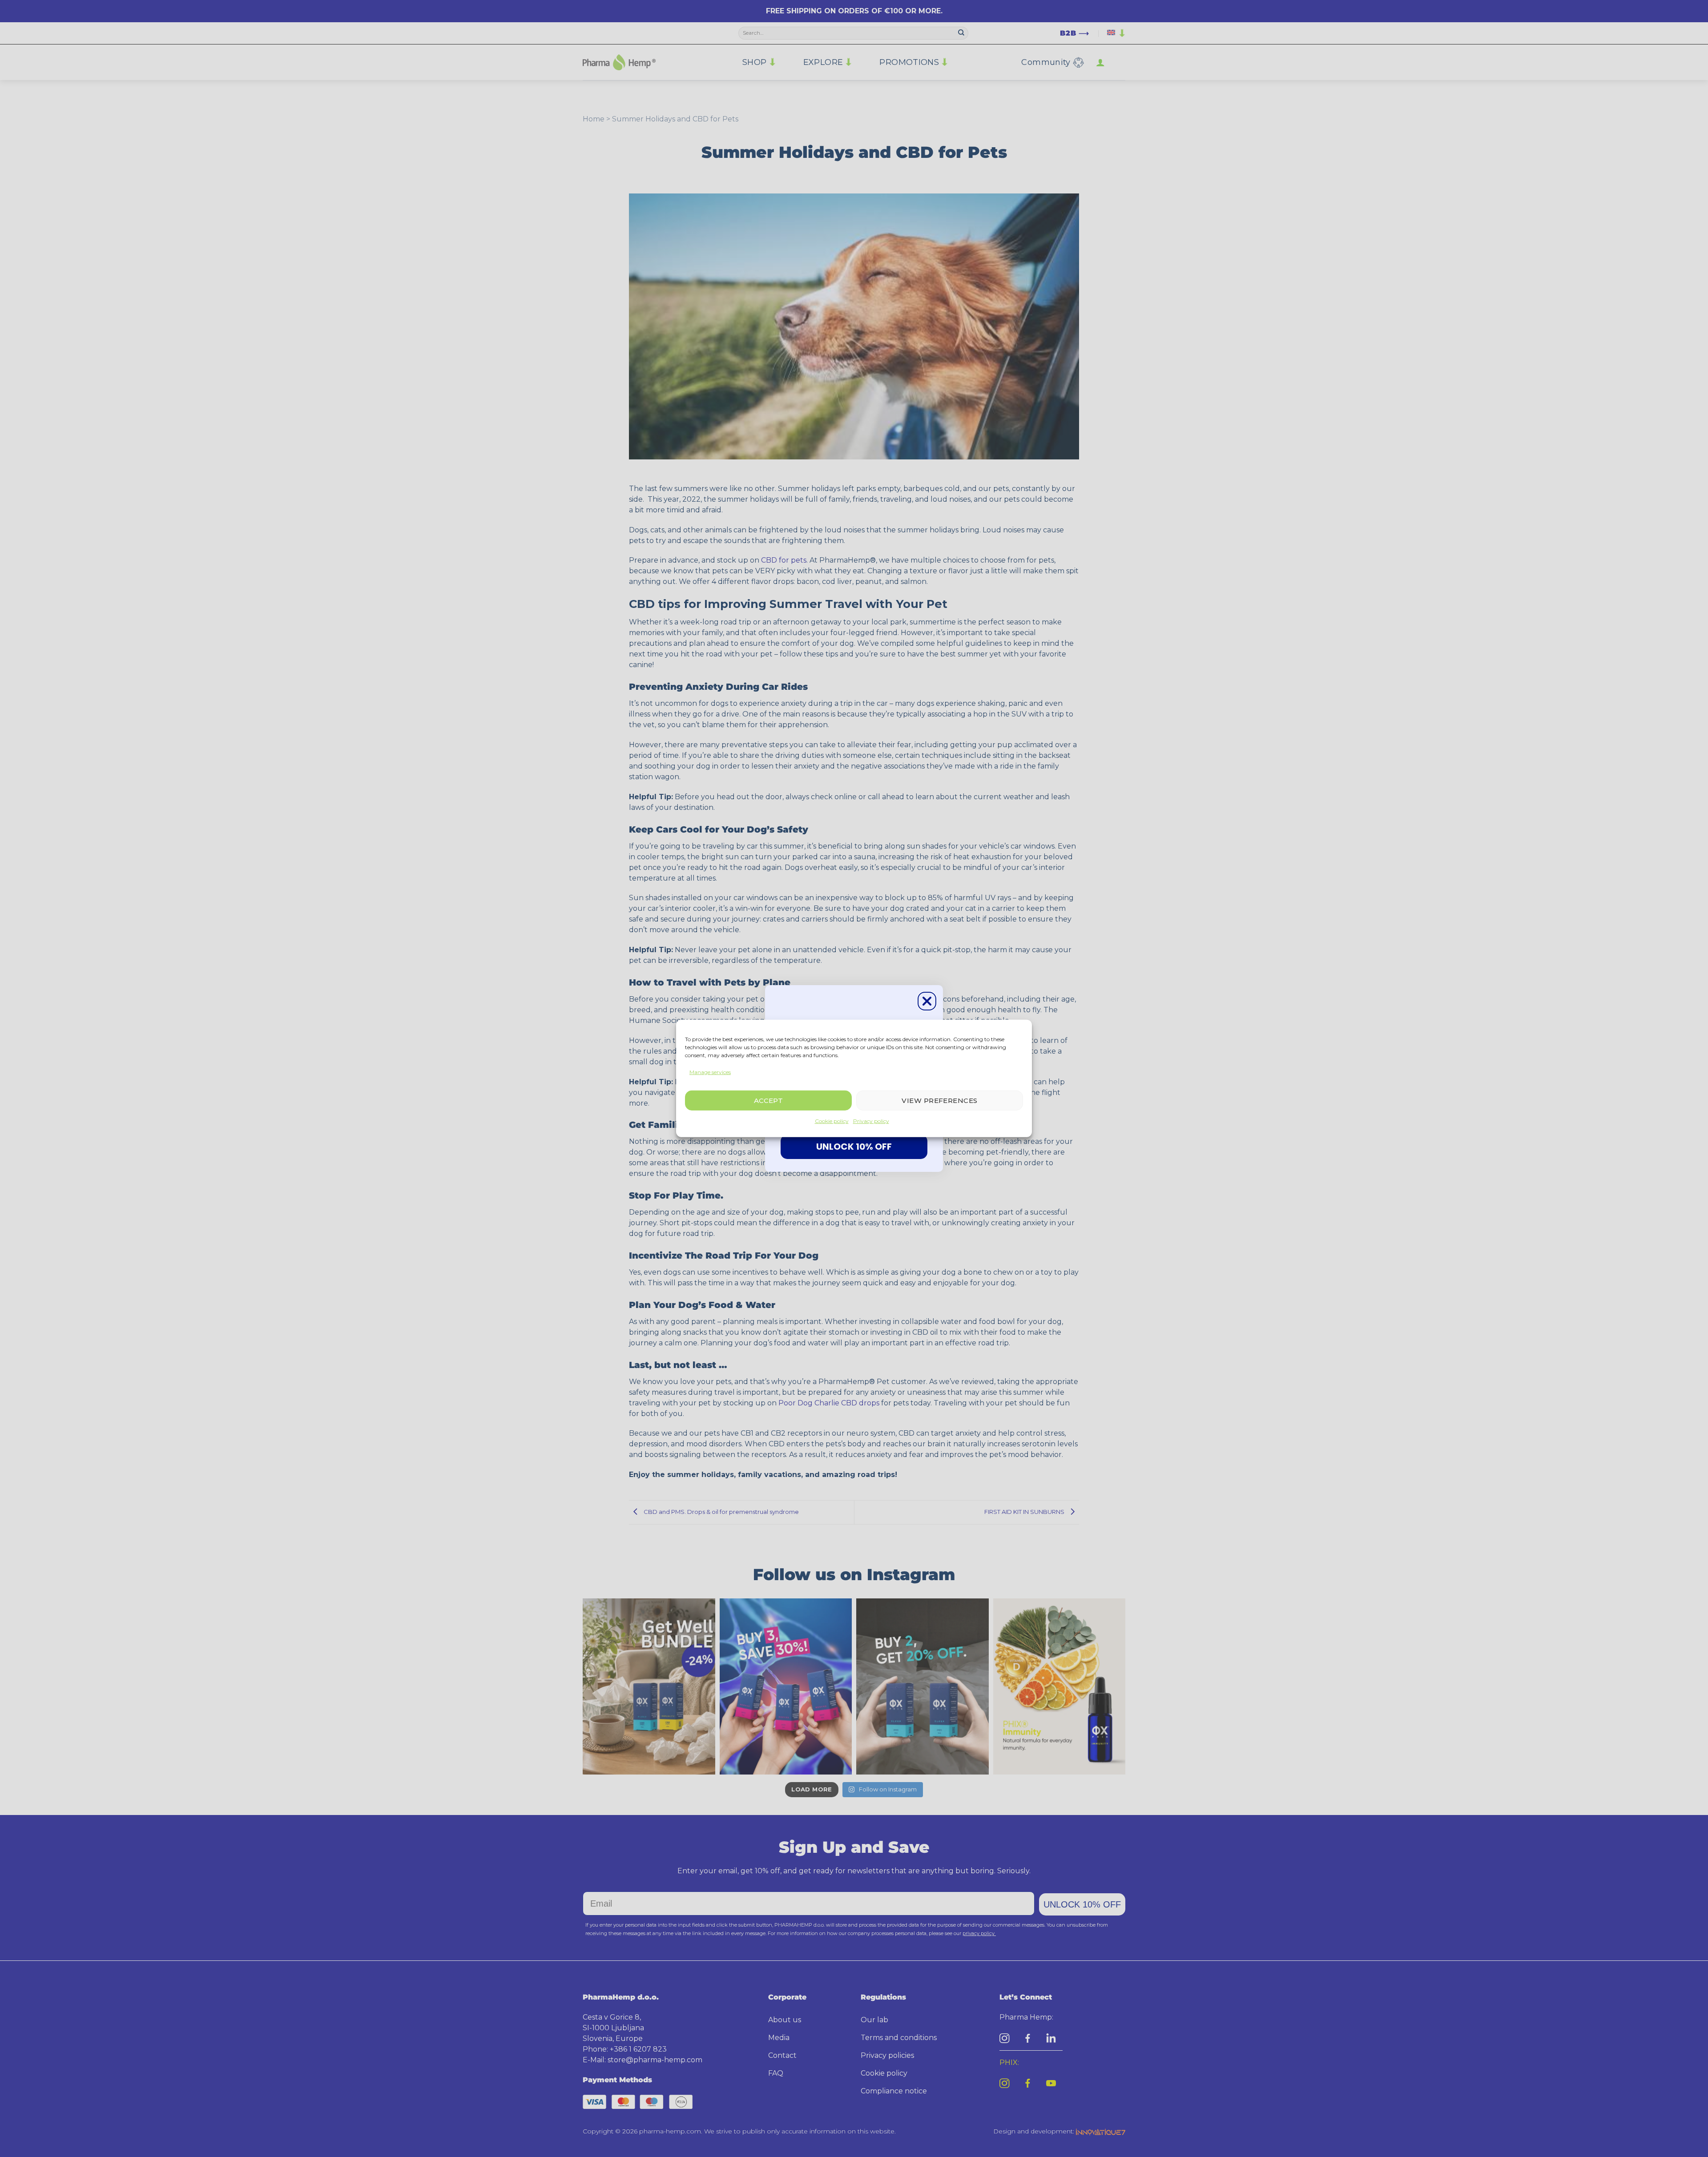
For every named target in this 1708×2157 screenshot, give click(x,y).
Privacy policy (871, 1121)
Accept (769, 1101)
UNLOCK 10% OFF (854, 1147)
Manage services (710, 1072)
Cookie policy (832, 1121)
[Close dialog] (927, 1001)
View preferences (939, 1101)
